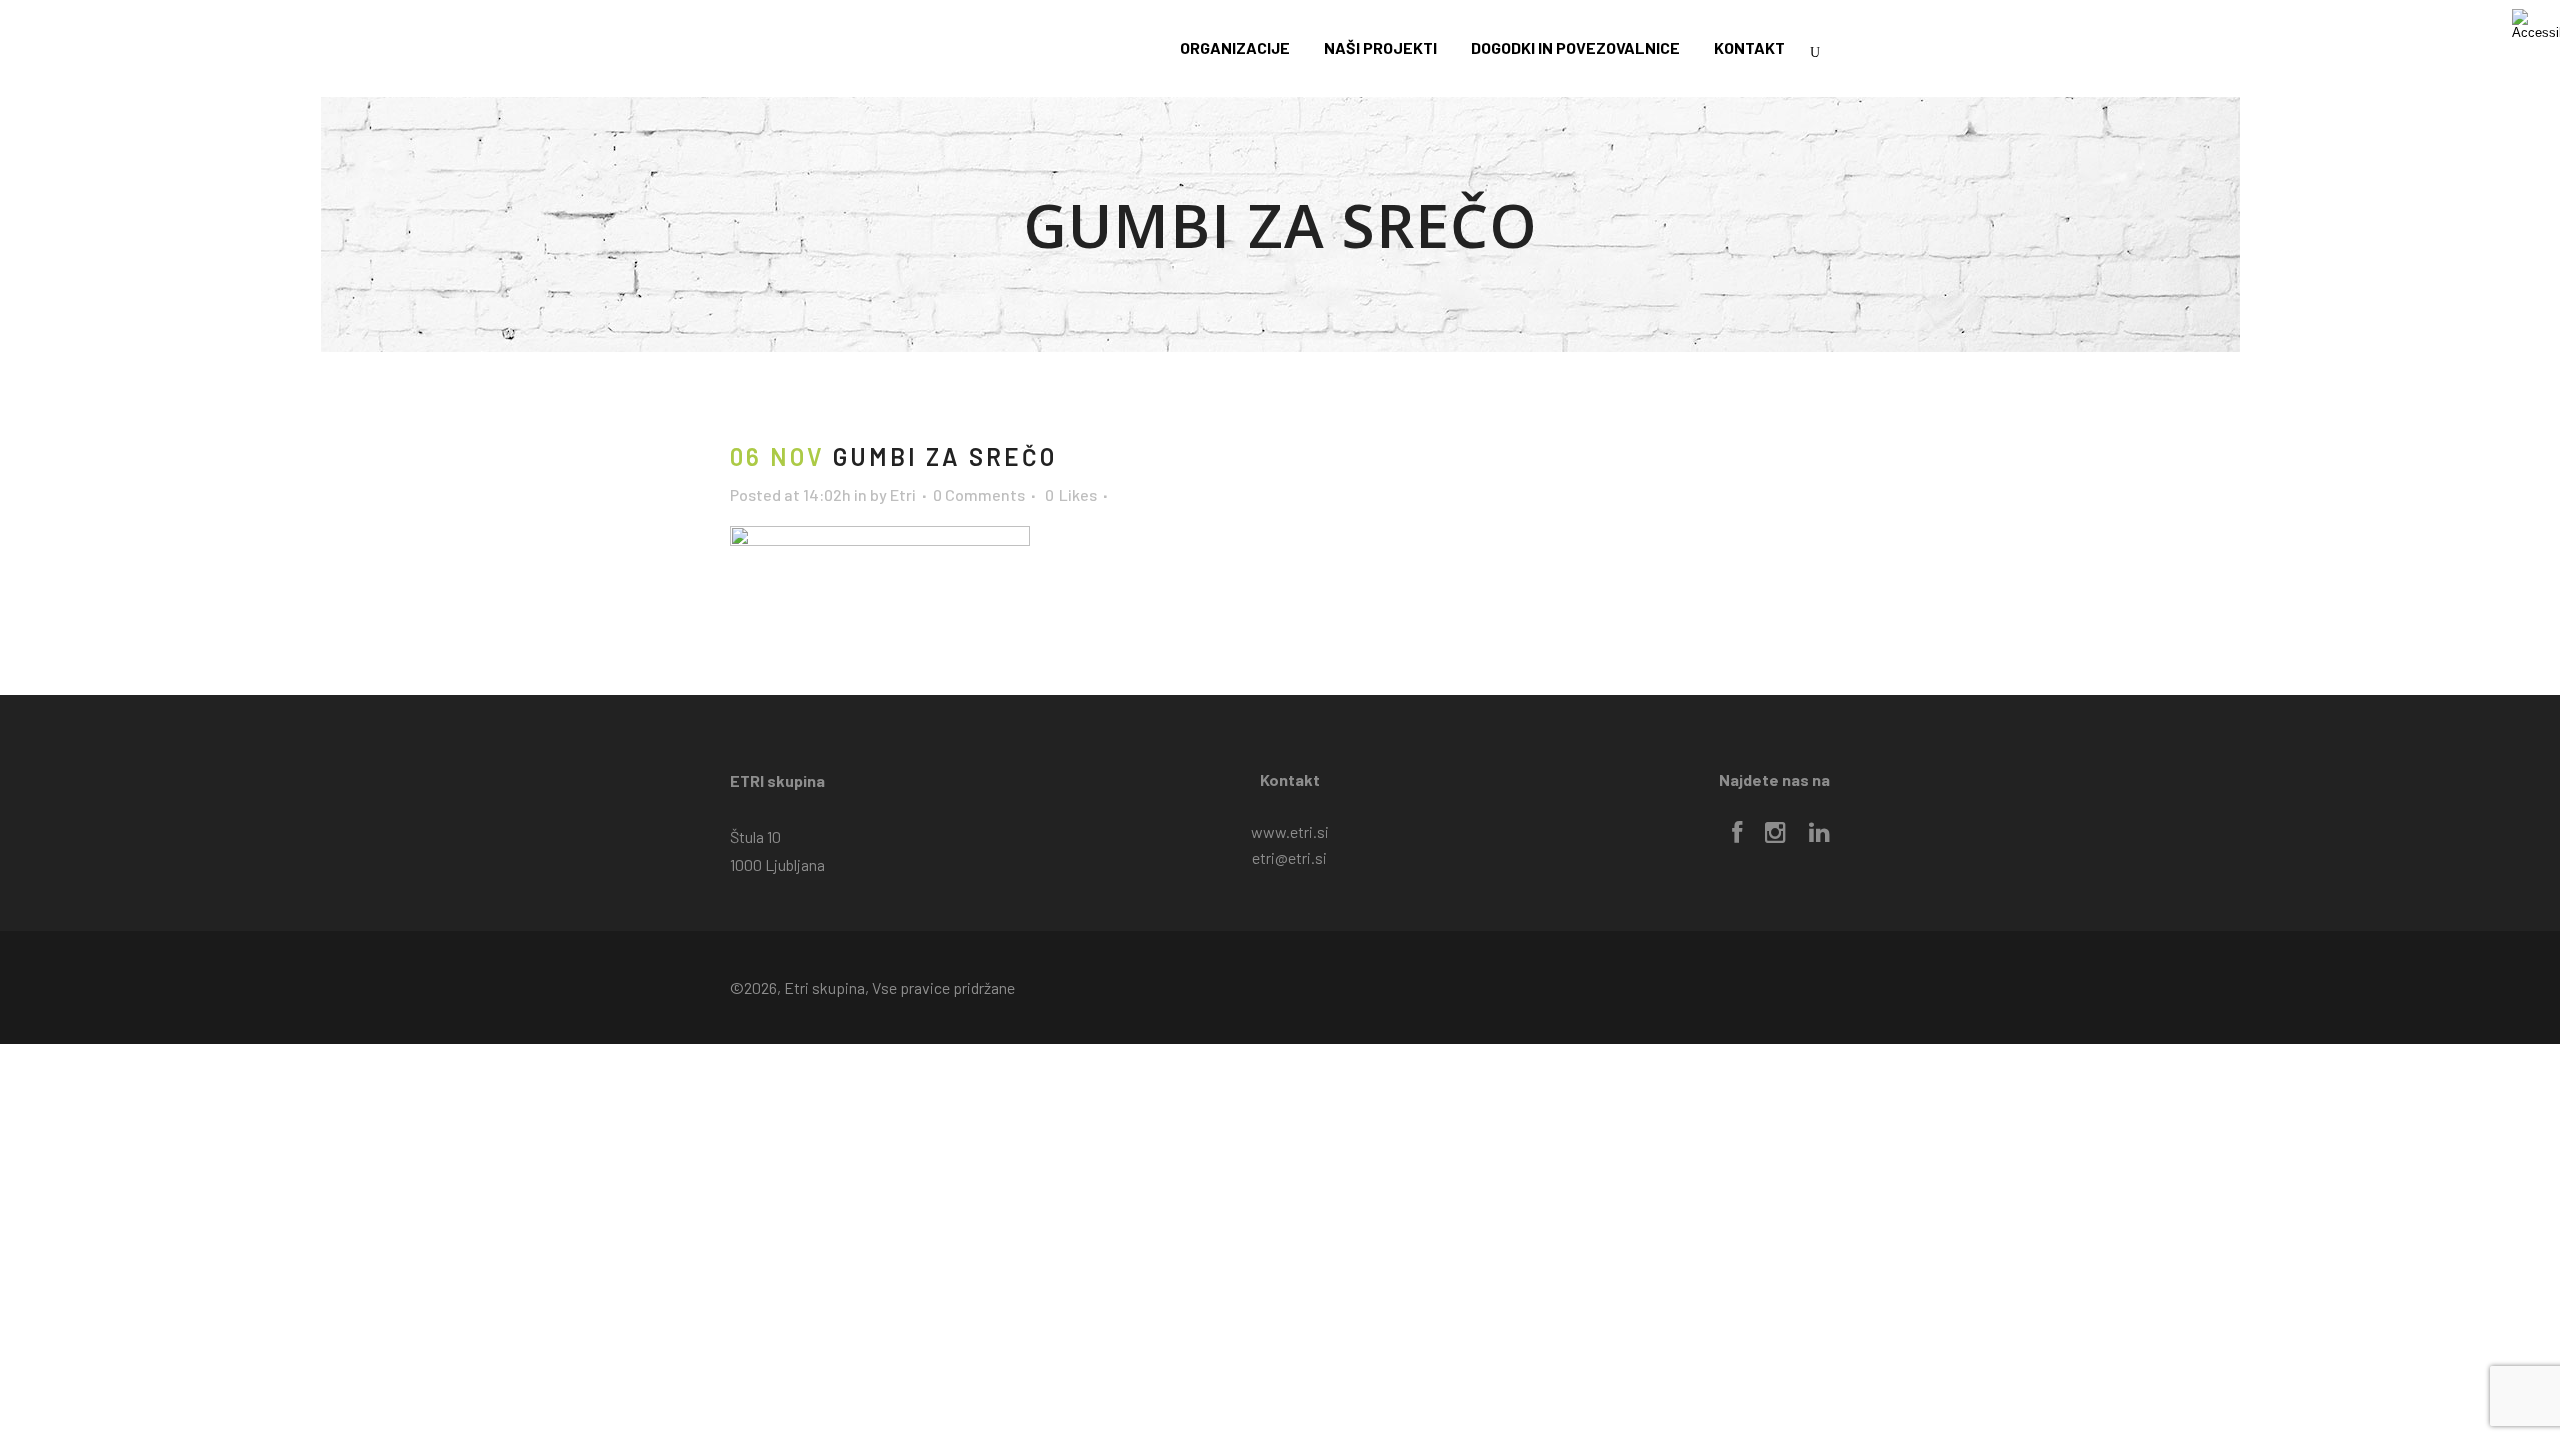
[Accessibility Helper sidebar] (2536, 24)
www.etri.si (1290, 831)
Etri (903, 494)
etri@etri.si (1289, 857)
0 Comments (979, 494)
